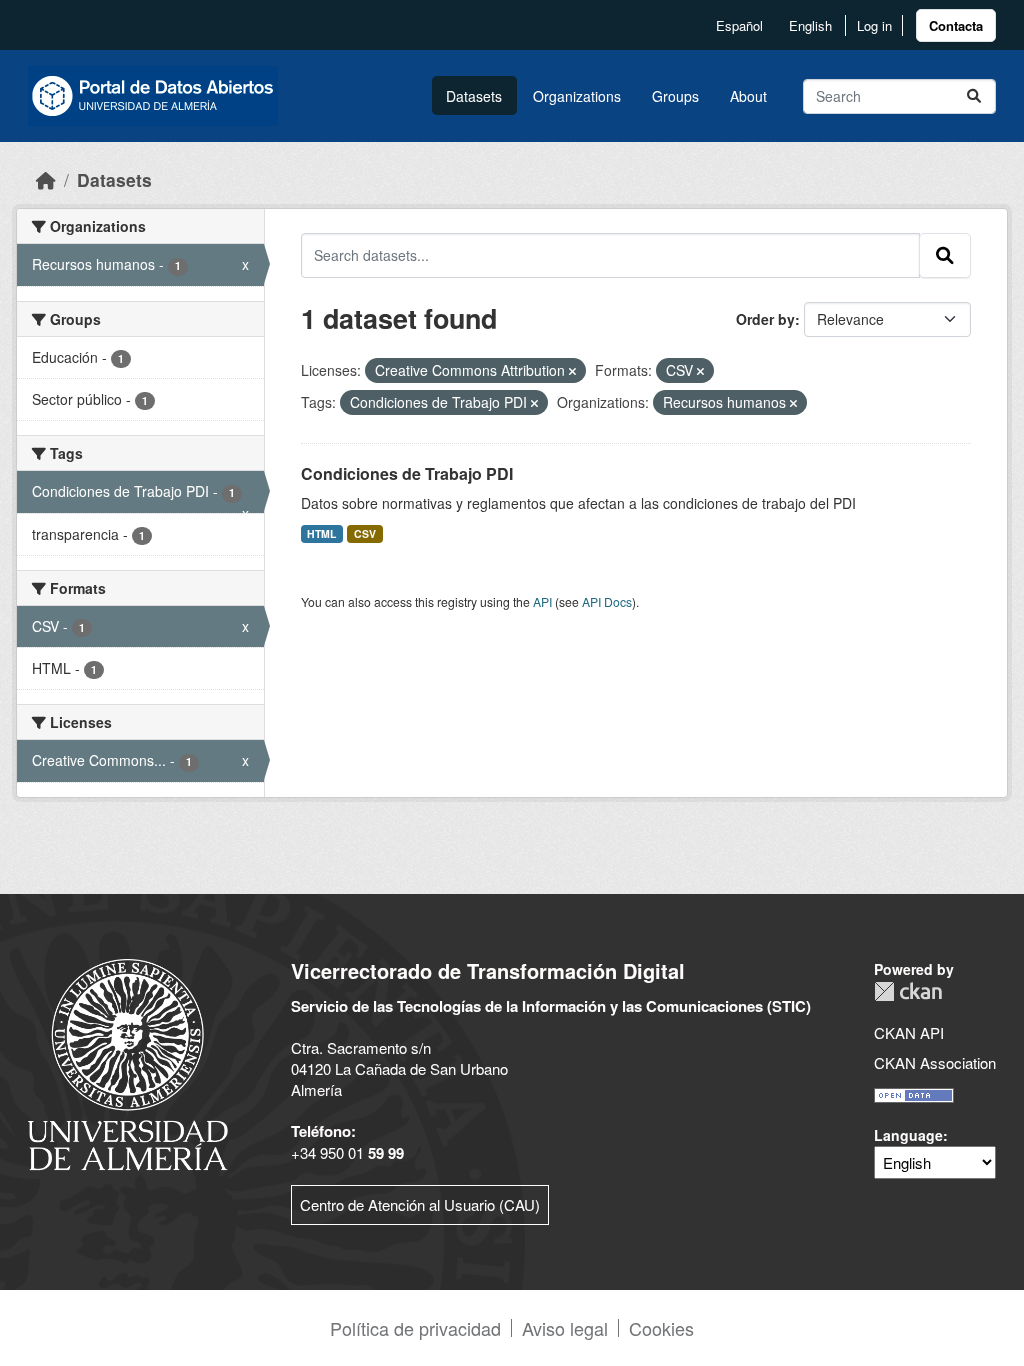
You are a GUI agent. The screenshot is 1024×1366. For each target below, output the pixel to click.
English (810, 25)
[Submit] (974, 96)
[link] (956, 25)
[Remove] (572, 371)
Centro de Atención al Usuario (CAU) (420, 1204)
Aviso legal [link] (565, 1328)
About (748, 96)
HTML (321, 533)
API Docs (607, 601)
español (739, 25)
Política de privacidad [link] (415, 1328)
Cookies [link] (661, 1328)
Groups (675, 96)
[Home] (46, 179)
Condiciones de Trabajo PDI (407, 473)
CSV (365, 533)
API (542, 601)
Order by (765, 319)
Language (908, 1135)
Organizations (577, 96)
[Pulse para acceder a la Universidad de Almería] (128, 1062)
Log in (874, 25)
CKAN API (909, 1032)
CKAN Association (935, 1062)
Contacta (956, 25)
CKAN (908, 991)
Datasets (474, 96)
